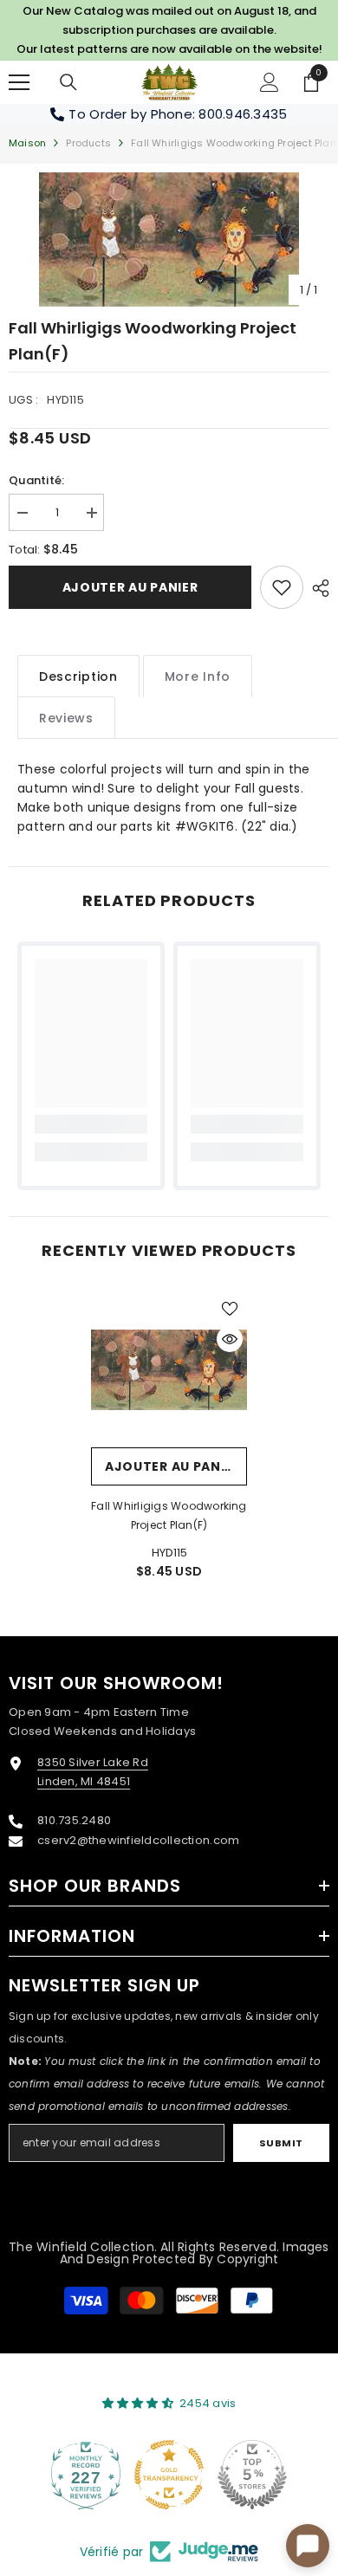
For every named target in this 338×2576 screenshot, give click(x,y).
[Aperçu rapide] (230, 1339)
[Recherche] (68, 82)
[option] (169, 239)
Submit (281, 2143)
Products (88, 143)
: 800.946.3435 (240, 114)
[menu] (19, 82)
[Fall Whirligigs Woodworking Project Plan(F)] (169, 1369)
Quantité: (36, 480)
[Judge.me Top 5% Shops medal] (252, 2475)
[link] (282, 587)
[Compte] (270, 82)
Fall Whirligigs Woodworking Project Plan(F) (169, 1515)
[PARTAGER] (316, 588)
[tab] (78, 676)
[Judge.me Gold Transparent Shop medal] (169, 2475)
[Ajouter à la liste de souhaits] (230, 1309)
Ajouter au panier (130, 587)
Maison (27, 143)
